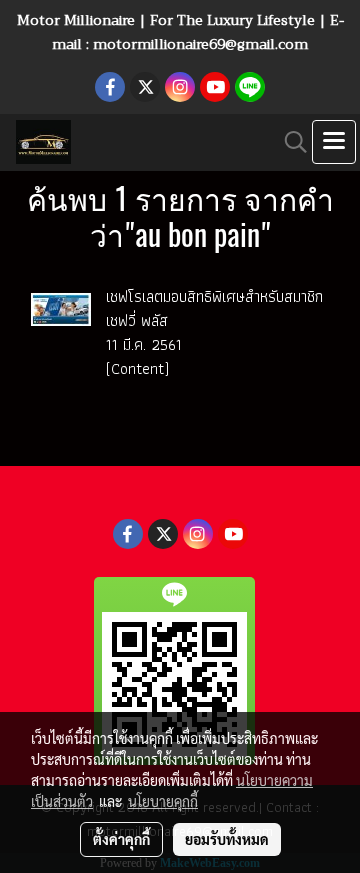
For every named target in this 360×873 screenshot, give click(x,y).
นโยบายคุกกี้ (163, 801)
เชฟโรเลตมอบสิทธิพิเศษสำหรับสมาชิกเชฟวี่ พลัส (214, 308)
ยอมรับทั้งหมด (227, 839)
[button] (289, 142)
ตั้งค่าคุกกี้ (121, 839)
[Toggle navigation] (334, 142)
